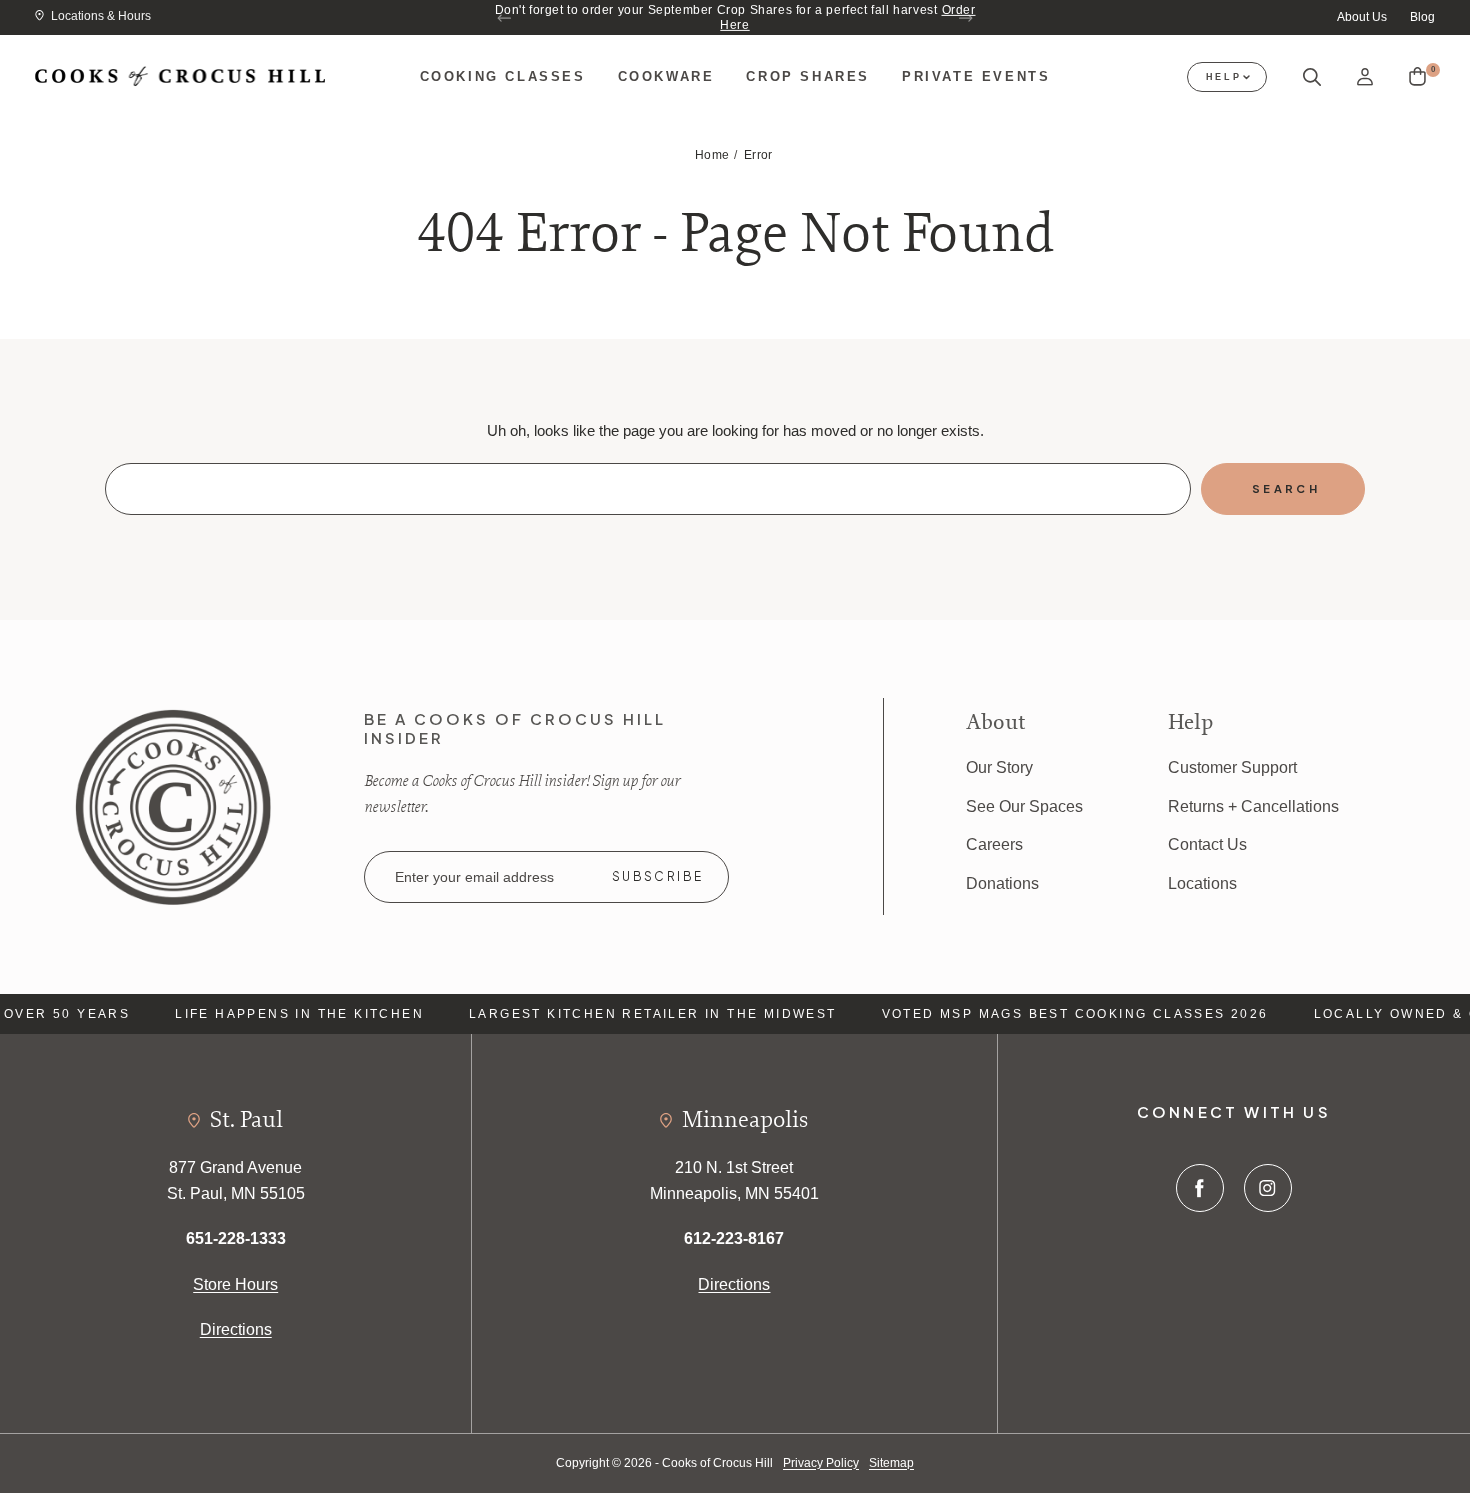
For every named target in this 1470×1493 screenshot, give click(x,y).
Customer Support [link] (1232, 767)
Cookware (666, 76)
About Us (1362, 17)
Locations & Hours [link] (101, 16)
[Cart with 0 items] (1417, 77)
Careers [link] (994, 844)
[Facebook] (1200, 1188)
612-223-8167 (734, 1238)
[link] (172, 805)
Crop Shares (808, 76)
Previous (505, 18)
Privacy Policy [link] (821, 1463)
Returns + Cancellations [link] (1253, 806)
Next (965, 18)
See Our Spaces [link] (1024, 806)
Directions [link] (236, 1329)
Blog (1422, 17)
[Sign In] (1365, 77)
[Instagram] (1268, 1188)
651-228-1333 (236, 1238)
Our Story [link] (999, 767)
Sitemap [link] (891, 1463)
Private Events (976, 76)
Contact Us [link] (1207, 844)
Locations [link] (1202, 883)
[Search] (1312, 77)
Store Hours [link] (235, 1284)
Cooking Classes (503, 76)
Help (1224, 77)
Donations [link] (1002, 883)
